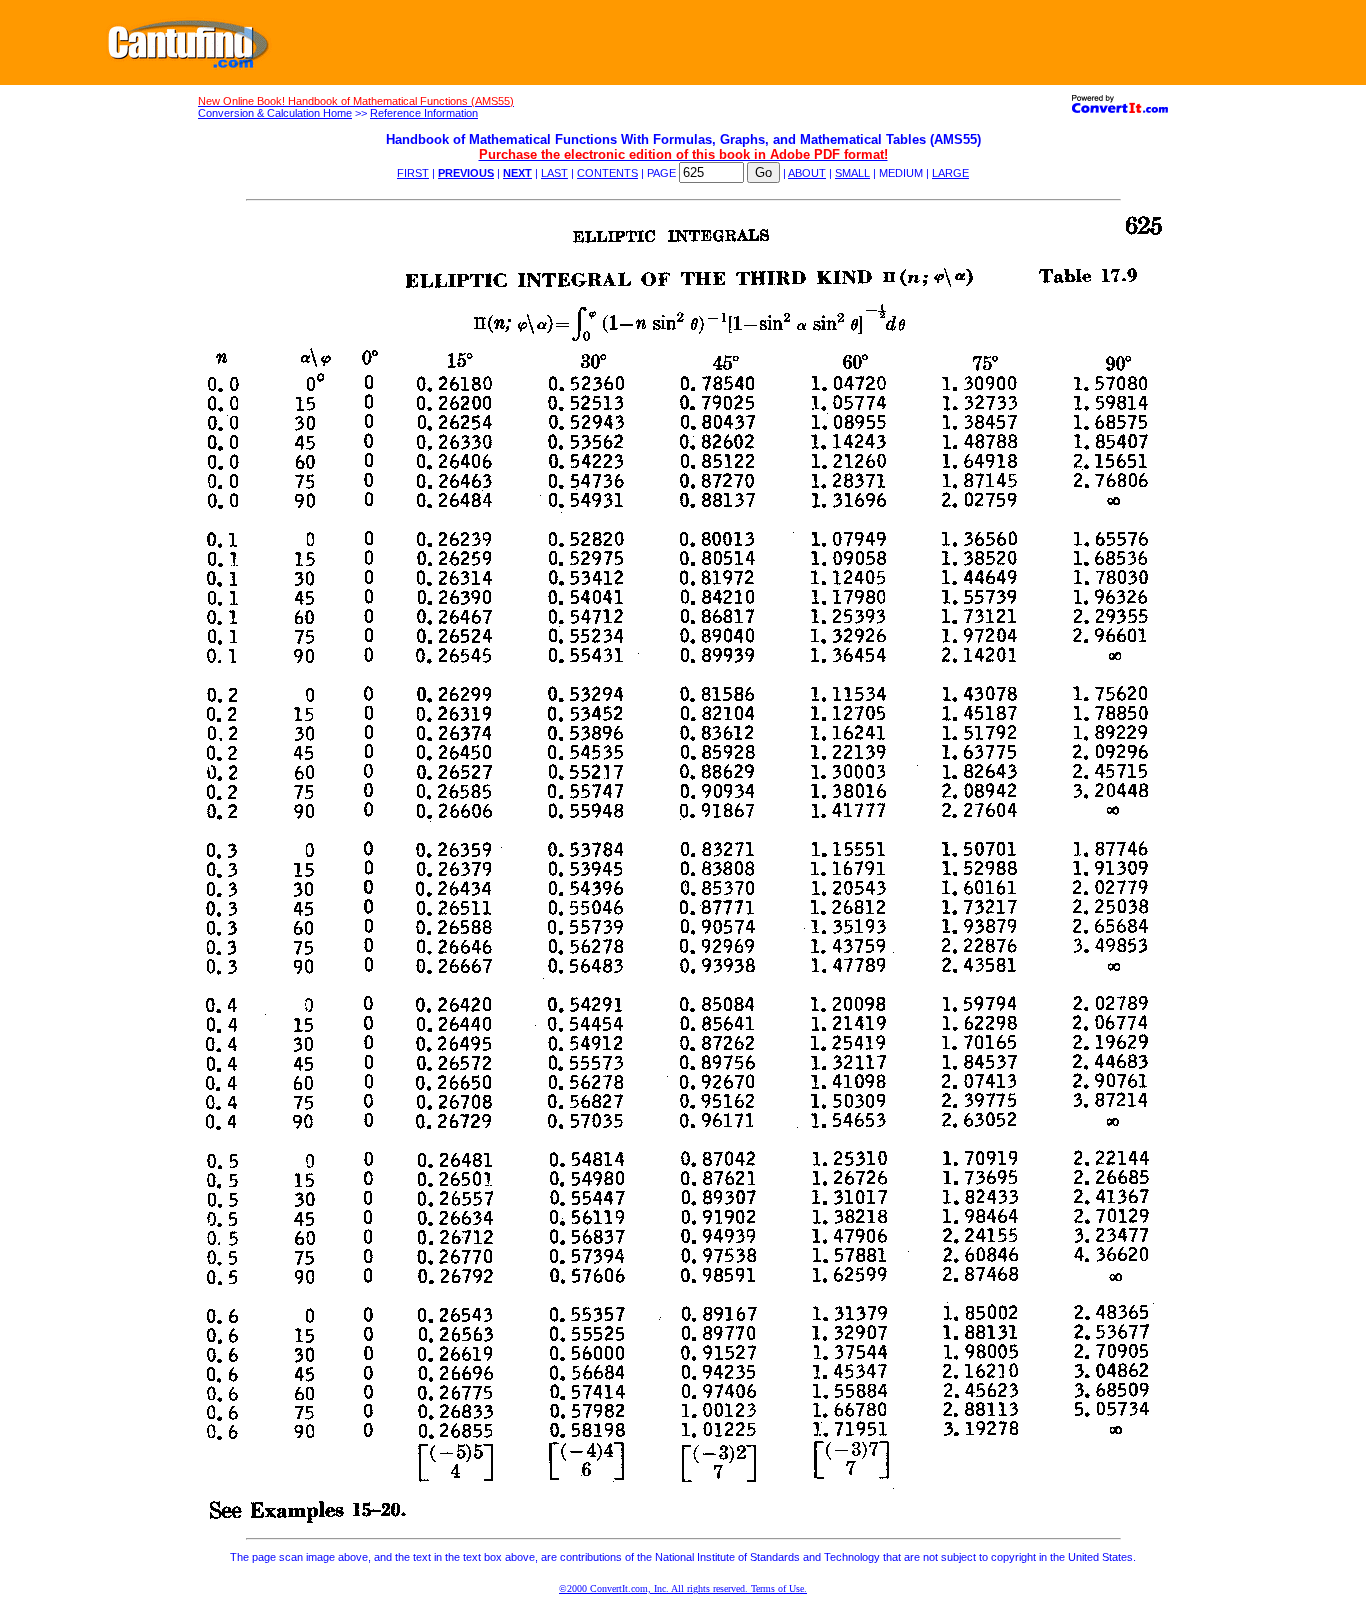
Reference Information (424, 113)
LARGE (950, 173)
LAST (554, 173)
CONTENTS (607, 173)
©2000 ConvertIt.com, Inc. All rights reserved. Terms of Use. (683, 1588)
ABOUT (807, 173)
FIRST (413, 173)
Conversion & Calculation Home (275, 113)
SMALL (852, 173)
